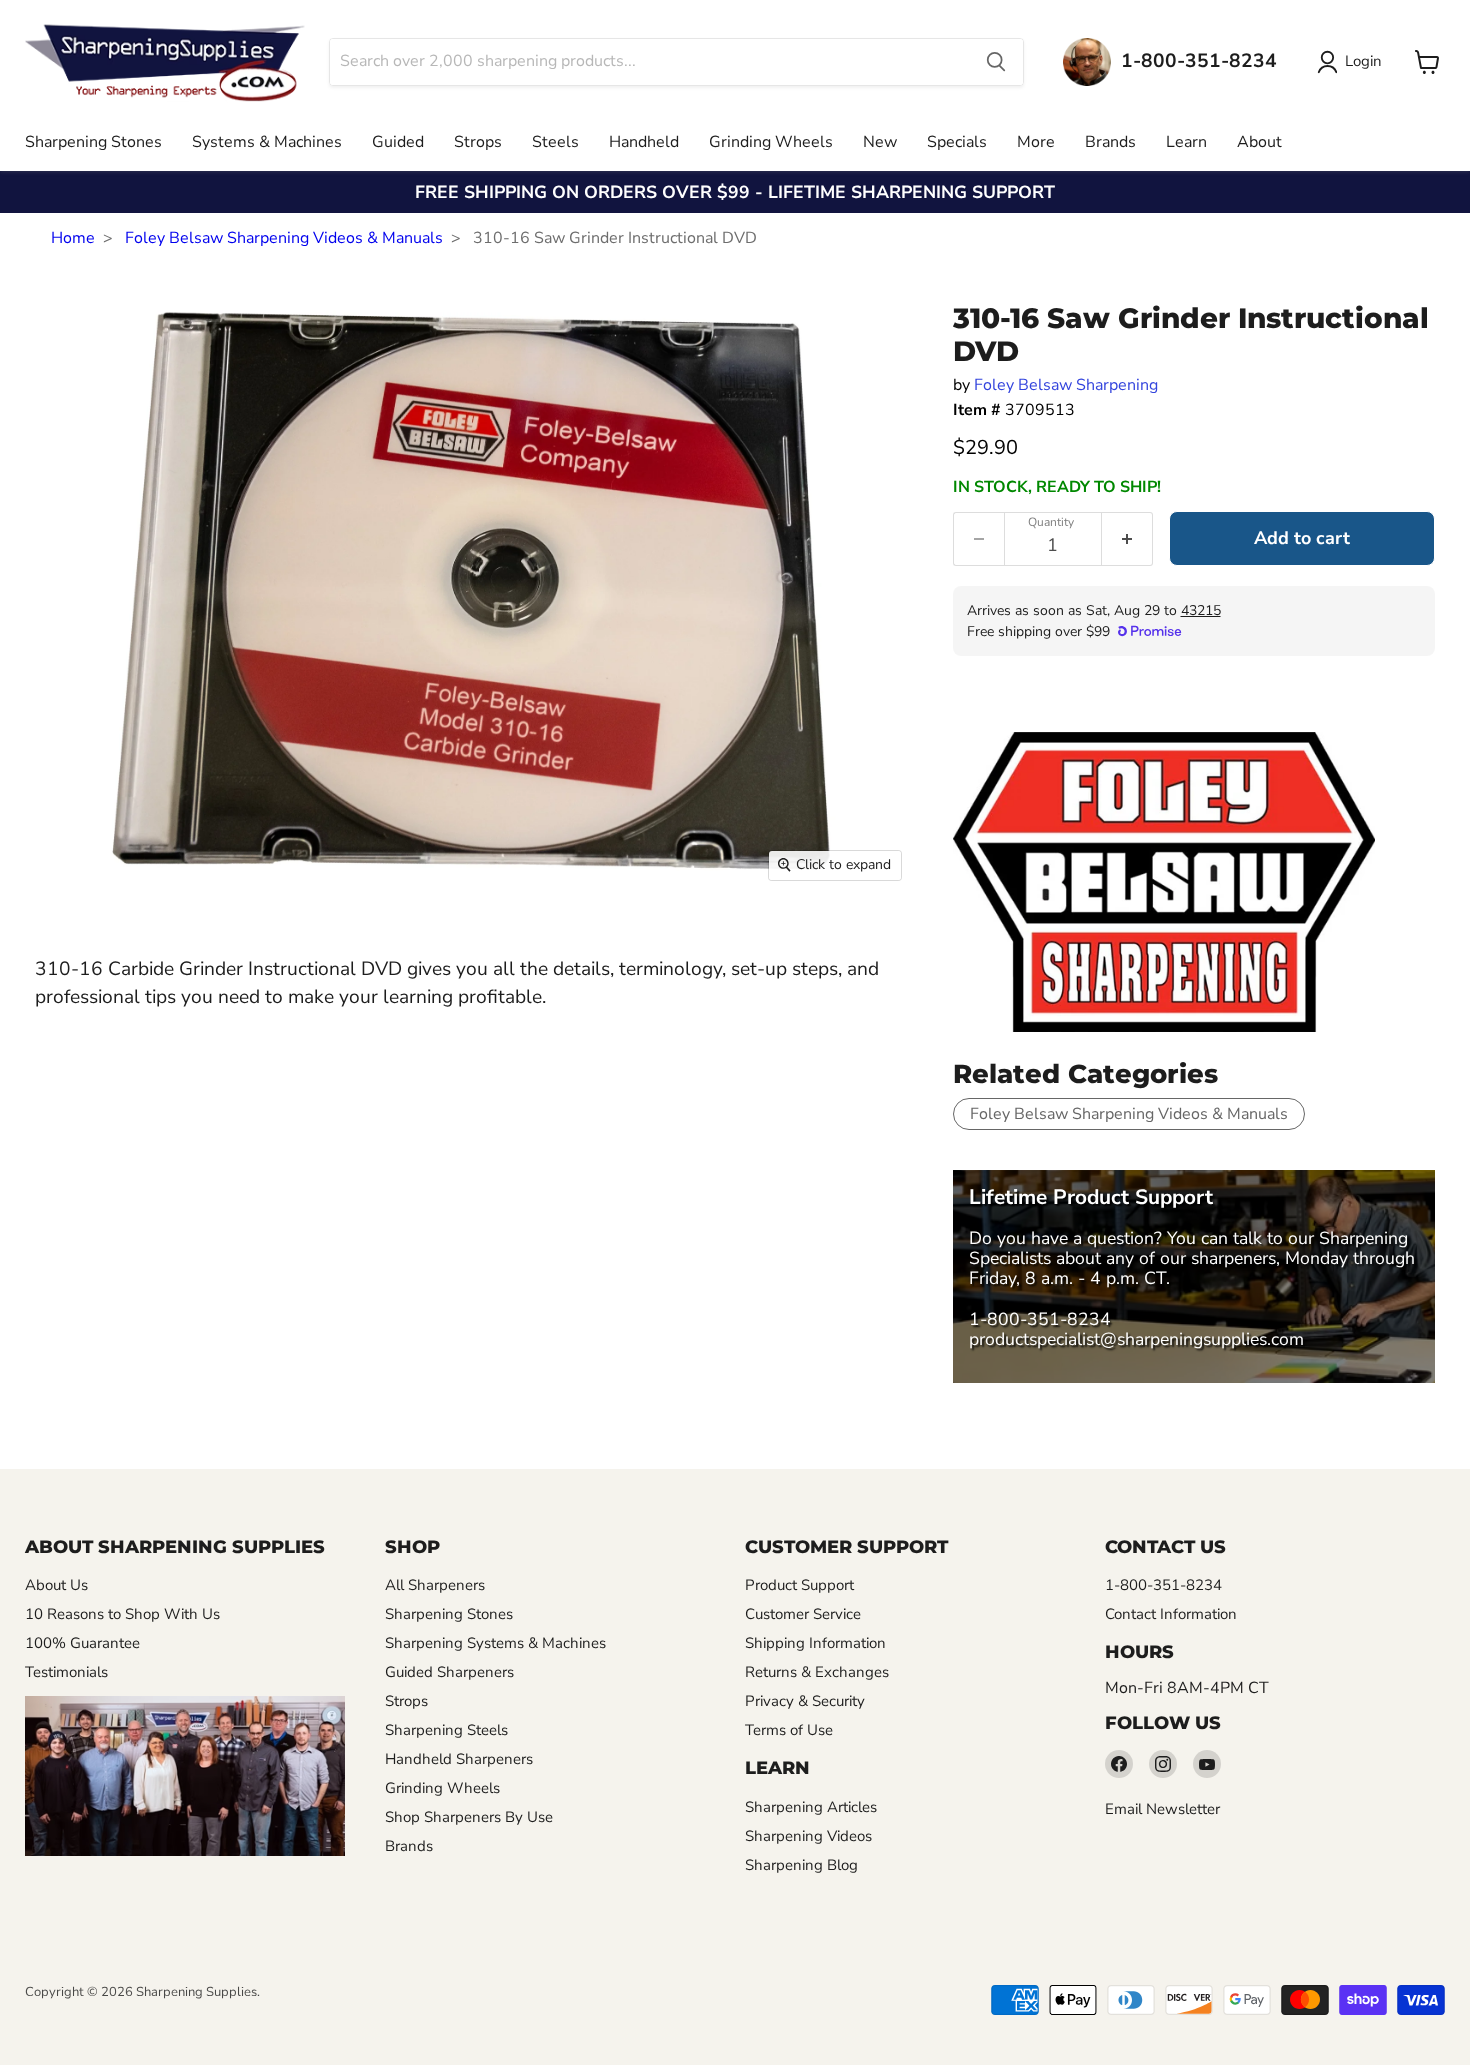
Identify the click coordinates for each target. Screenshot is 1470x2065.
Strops (478, 142)
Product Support (799, 1585)
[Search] (996, 62)
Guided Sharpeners (449, 1672)
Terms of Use (789, 1730)
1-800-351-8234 (1040, 1319)
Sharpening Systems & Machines (495, 1643)
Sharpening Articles (811, 1807)
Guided (398, 142)
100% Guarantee (82, 1643)
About (1259, 142)
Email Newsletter (1162, 1809)
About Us (56, 1585)
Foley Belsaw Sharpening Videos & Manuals (284, 238)
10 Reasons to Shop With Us (122, 1614)
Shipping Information (815, 1643)
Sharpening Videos (808, 1836)
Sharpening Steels (446, 1730)
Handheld (644, 142)
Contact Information (1171, 1614)
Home (73, 238)
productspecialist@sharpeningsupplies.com (1136, 1339)
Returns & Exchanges (817, 1672)
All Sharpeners (435, 1585)
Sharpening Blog (801, 1865)
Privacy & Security (805, 1701)
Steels (555, 142)
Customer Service (803, 1614)
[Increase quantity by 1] (1127, 539)
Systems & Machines (267, 142)
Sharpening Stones (93, 142)
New (880, 142)
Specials (957, 142)
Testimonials (66, 1672)
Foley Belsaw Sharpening (1066, 385)
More (1036, 142)
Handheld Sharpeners (459, 1759)
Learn (1186, 142)
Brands (1110, 142)
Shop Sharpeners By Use (469, 1817)
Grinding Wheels (771, 142)
